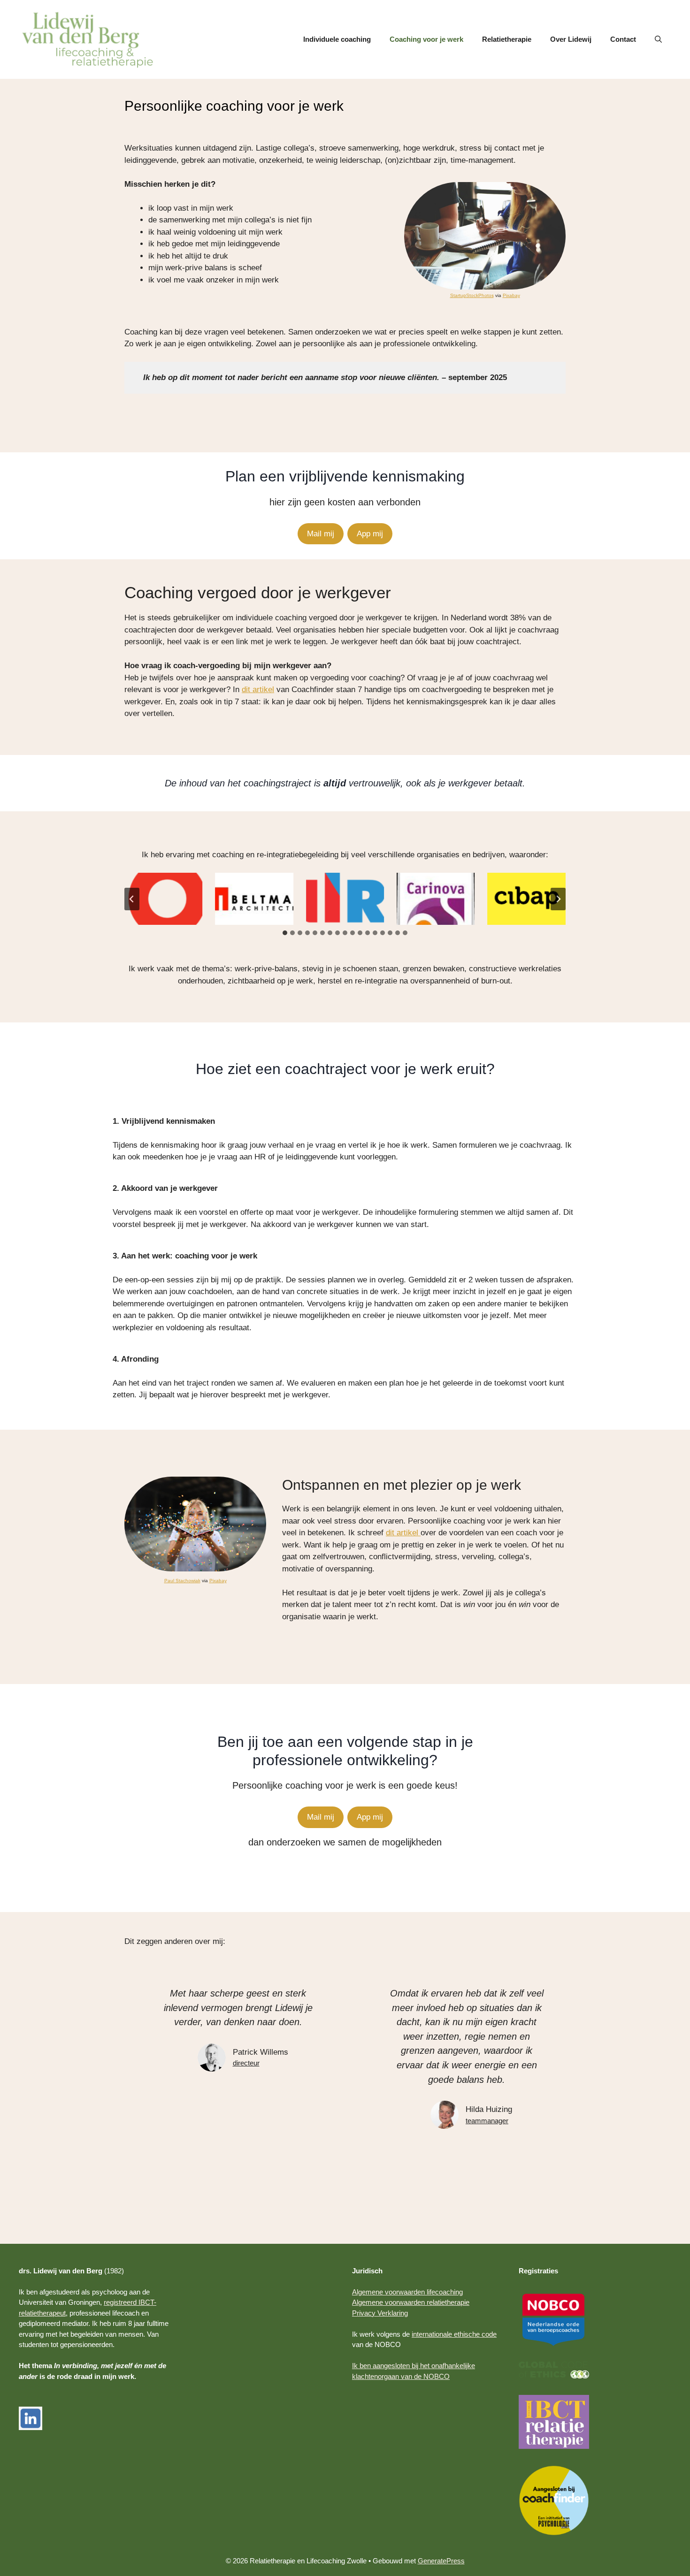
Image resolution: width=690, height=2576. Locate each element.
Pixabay (511, 295)
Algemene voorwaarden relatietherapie (411, 2302)
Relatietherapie (507, 39)
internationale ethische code (454, 2334)
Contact (623, 39)
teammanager (487, 2121)
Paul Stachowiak (182, 1581)
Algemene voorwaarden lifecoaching (407, 2292)
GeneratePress (441, 2561)
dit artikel (258, 690)
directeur (246, 2063)
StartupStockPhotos (472, 295)
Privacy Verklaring (380, 2313)
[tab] (285, 933)
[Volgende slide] (558, 899)
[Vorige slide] (132, 899)
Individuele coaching (337, 39)
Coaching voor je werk (426, 39)
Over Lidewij (571, 39)
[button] (658, 39)
